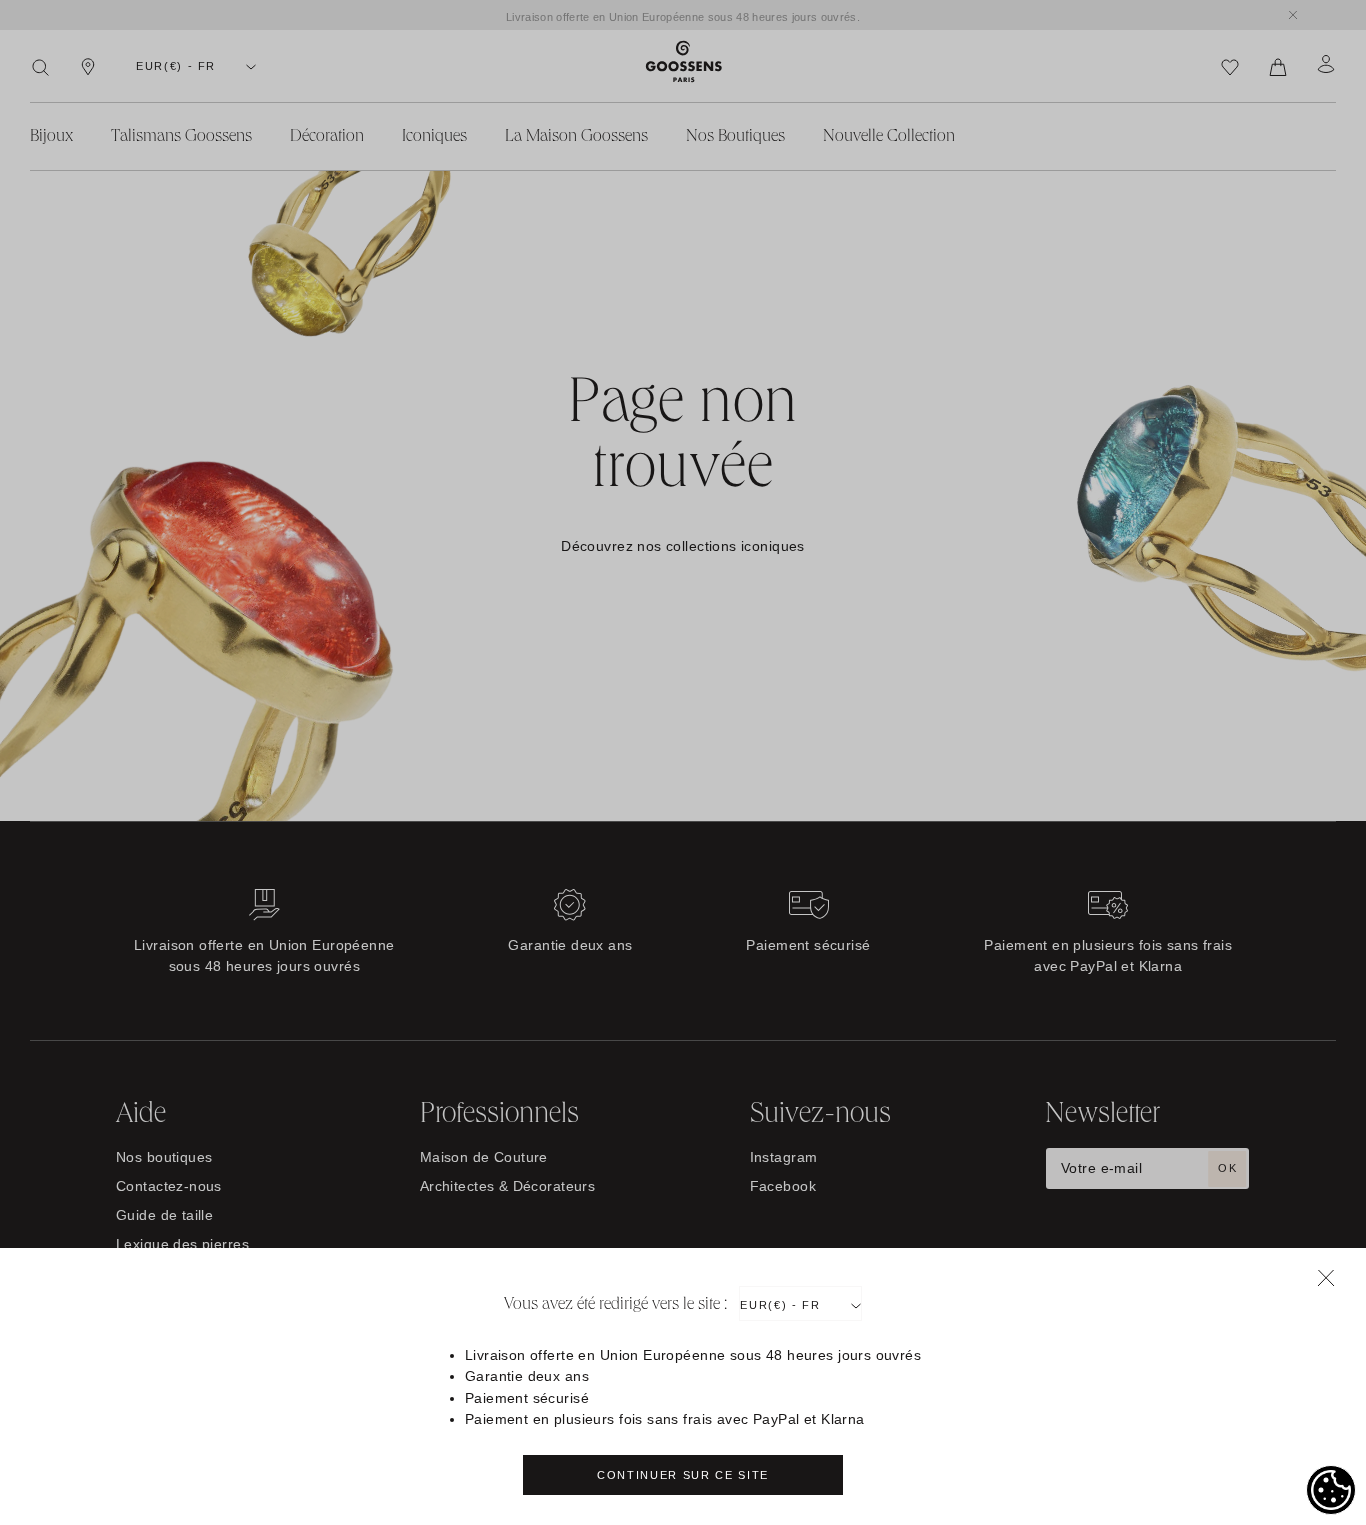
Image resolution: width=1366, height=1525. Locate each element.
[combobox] (800, 1303)
